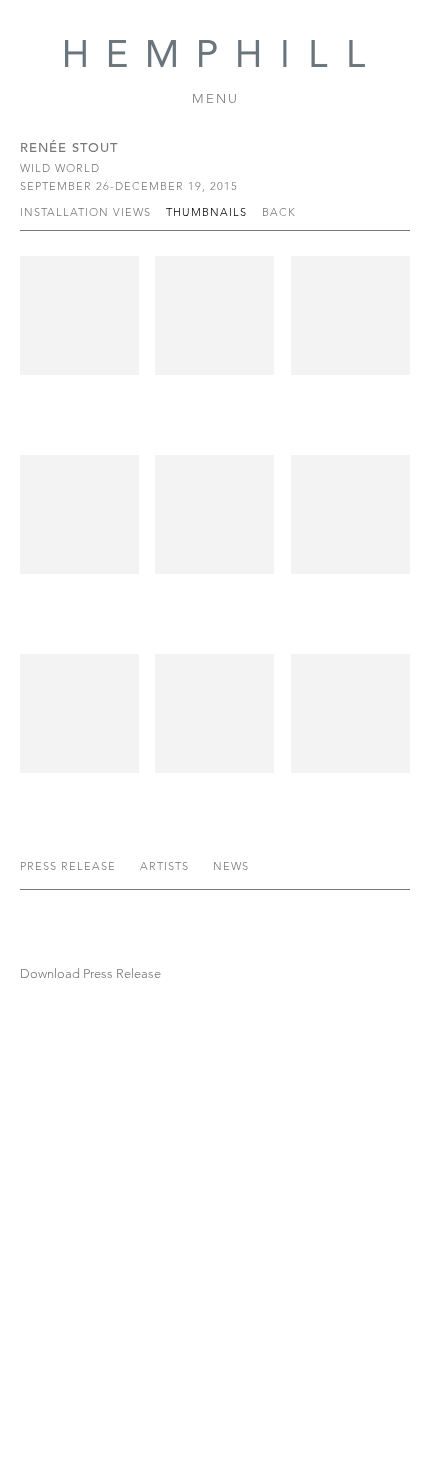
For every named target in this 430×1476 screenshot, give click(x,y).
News (231, 866)
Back (279, 212)
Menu (215, 98)
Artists (166, 866)
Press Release (70, 866)
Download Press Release (90, 973)
